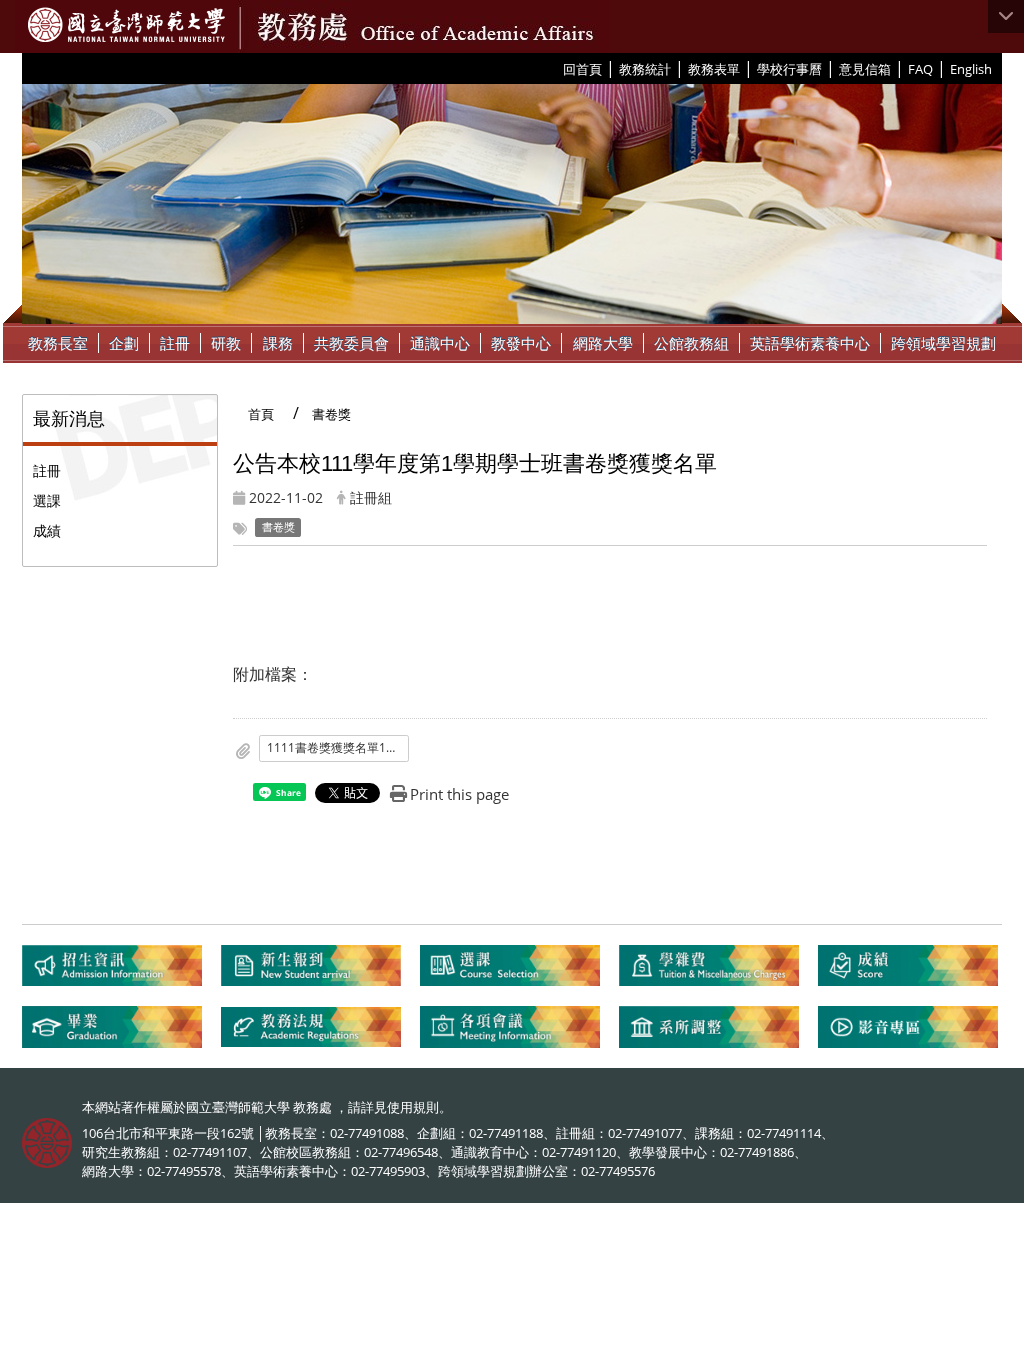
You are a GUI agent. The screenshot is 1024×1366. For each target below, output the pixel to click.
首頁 (261, 414)
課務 (278, 343)
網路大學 (603, 343)
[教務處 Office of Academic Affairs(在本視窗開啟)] (126, 25)
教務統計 (645, 69)
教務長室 (58, 343)
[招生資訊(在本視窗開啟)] (121, 974)
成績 (47, 530)
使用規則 (413, 1107)
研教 (226, 343)
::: (555, 68)
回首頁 (582, 69)
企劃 (124, 343)
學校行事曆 (789, 69)
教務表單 (714, 69)
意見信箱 (865, 69)
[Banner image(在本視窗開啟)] (512, 202)
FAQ (920, 69)
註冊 (175, 343)
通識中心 (440, 343)
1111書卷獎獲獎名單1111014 (338, 747)
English (971, 69)
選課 (47, 500)
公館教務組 (691, 343)
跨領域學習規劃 (943, 343)
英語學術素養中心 (810, 343)
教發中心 (521, 343)
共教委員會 (351, 343)
